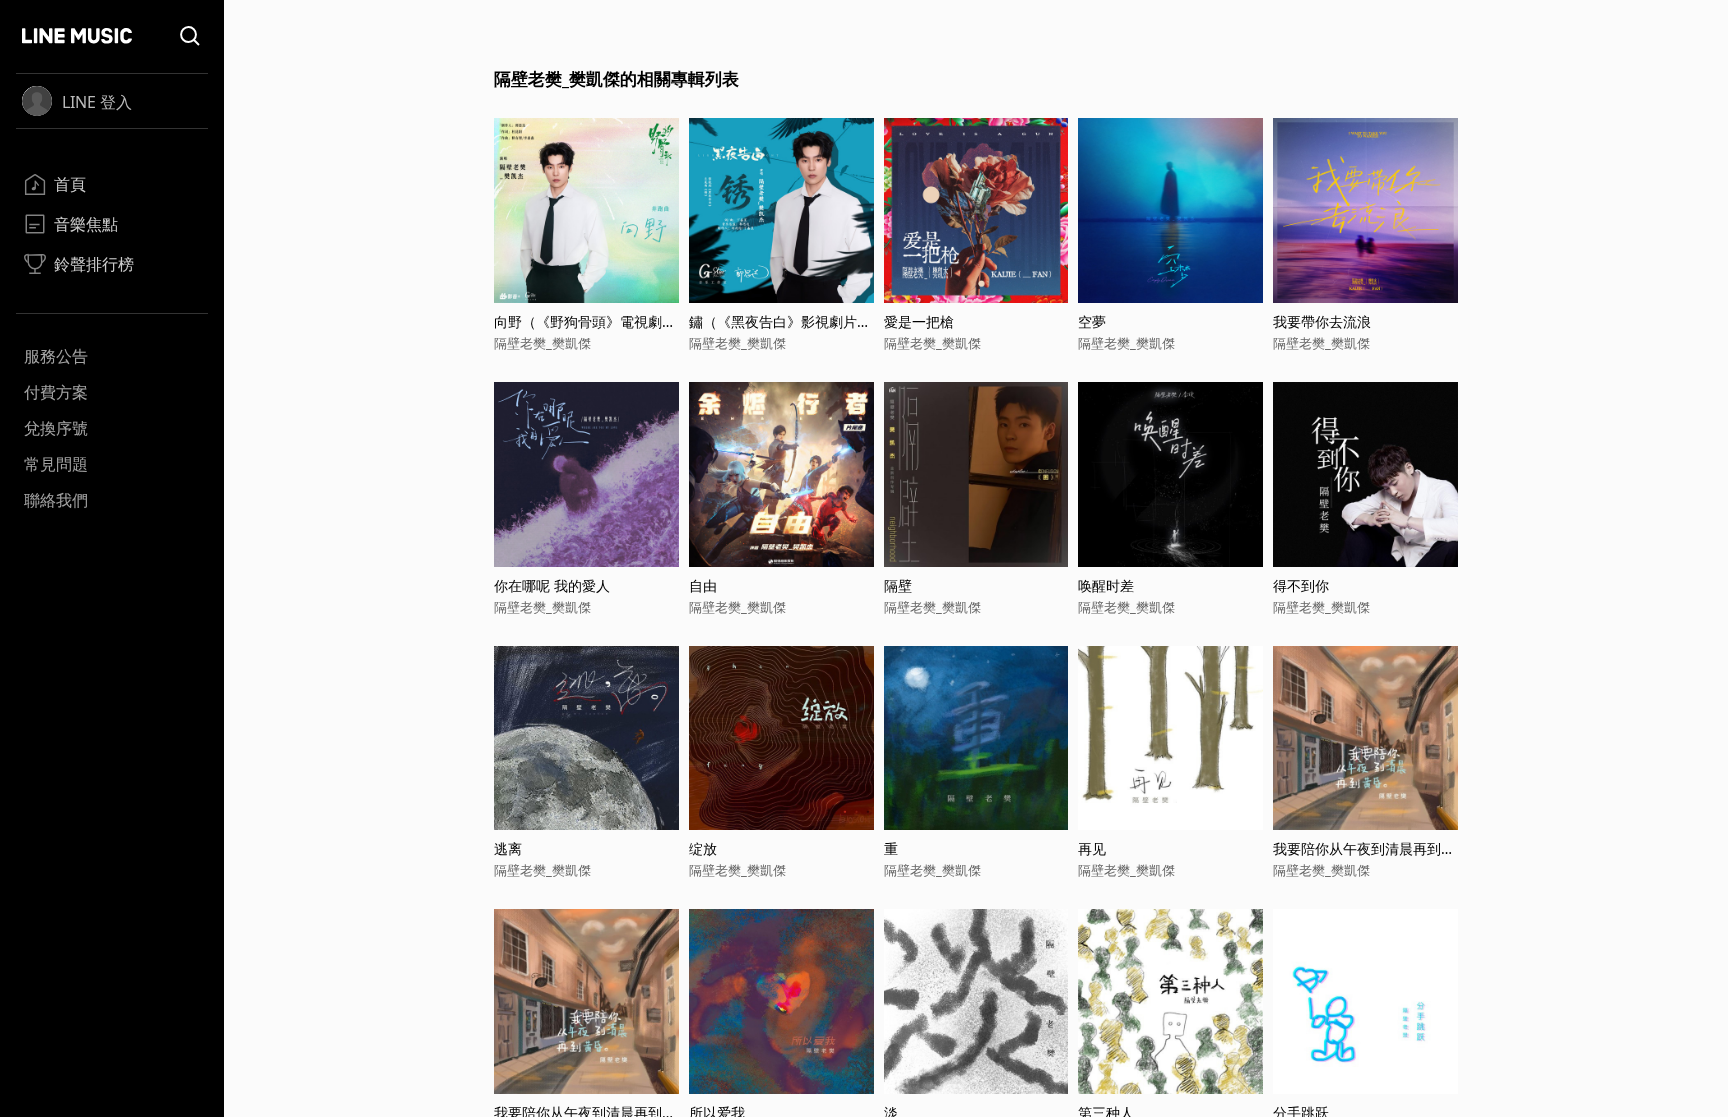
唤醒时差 (1106, 585)
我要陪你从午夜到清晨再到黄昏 (1364, 848)
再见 (1092, 848)
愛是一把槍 (919, 321)
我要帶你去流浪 (1322, 321)
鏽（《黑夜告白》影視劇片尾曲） (780, 321)
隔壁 (898, 585)
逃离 (508, 848)
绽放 (703, 848)
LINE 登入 (97, 102)
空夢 (1092, 321)
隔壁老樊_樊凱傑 (542, 343)
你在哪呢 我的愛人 (552, 585)
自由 (703, 585)
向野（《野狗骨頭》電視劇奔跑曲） (585, 321)
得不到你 (1301, 585)
